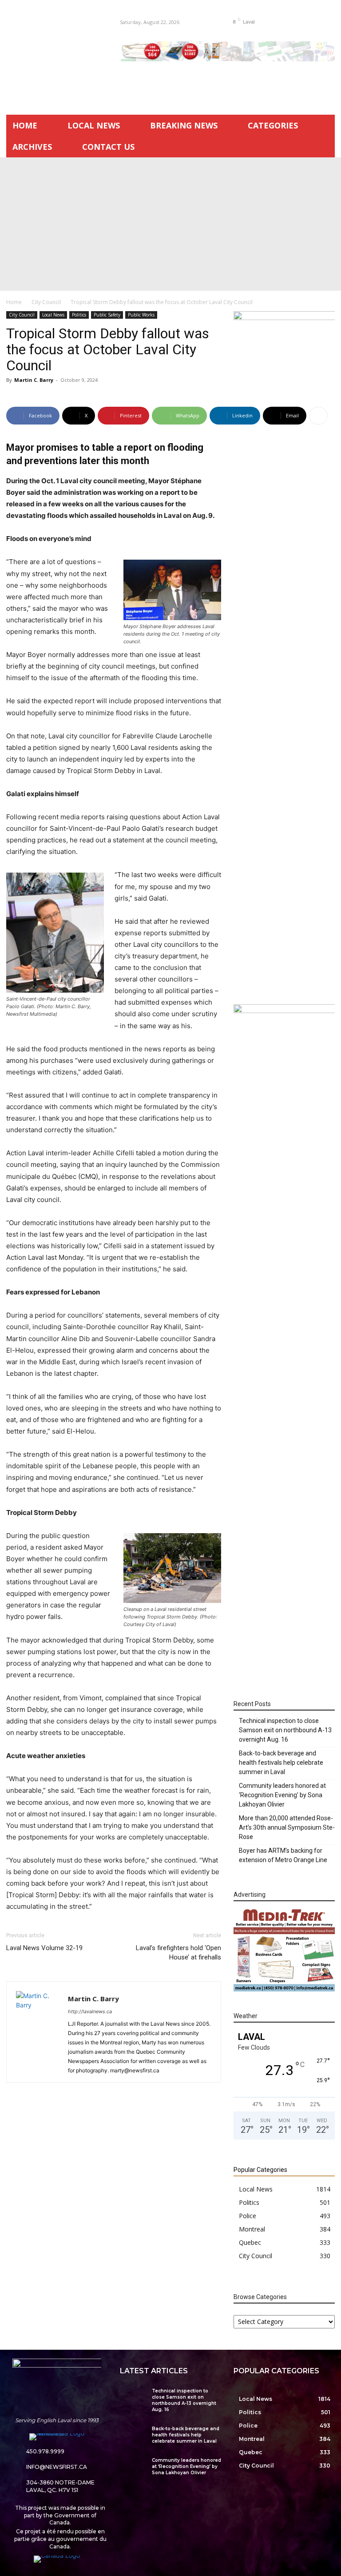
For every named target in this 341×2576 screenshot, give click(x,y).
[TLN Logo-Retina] (57, 53)
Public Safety (107, 315)
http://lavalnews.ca (90, 2011)
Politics (79, 315)
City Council (46, 302)
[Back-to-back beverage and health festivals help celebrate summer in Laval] (133, 2434)
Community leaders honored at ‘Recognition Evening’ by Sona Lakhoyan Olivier (282, 1795)
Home (14, 302)
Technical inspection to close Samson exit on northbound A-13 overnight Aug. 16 (285, 1730)
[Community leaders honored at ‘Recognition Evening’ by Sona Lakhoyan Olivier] (133, 2466)
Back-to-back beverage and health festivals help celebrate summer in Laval (281, 1763)
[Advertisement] (170, 224)
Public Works (141, 315)
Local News (53, 315)
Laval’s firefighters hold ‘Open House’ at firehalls (178, 1953)
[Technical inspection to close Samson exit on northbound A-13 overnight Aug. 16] (133, 2396)
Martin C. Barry (34, 380)
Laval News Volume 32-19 (44, 1948)
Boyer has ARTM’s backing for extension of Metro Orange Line (283, 1855)
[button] (309, 22)
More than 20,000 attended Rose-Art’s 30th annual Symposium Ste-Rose (287, 1827)
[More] (318, 416)
